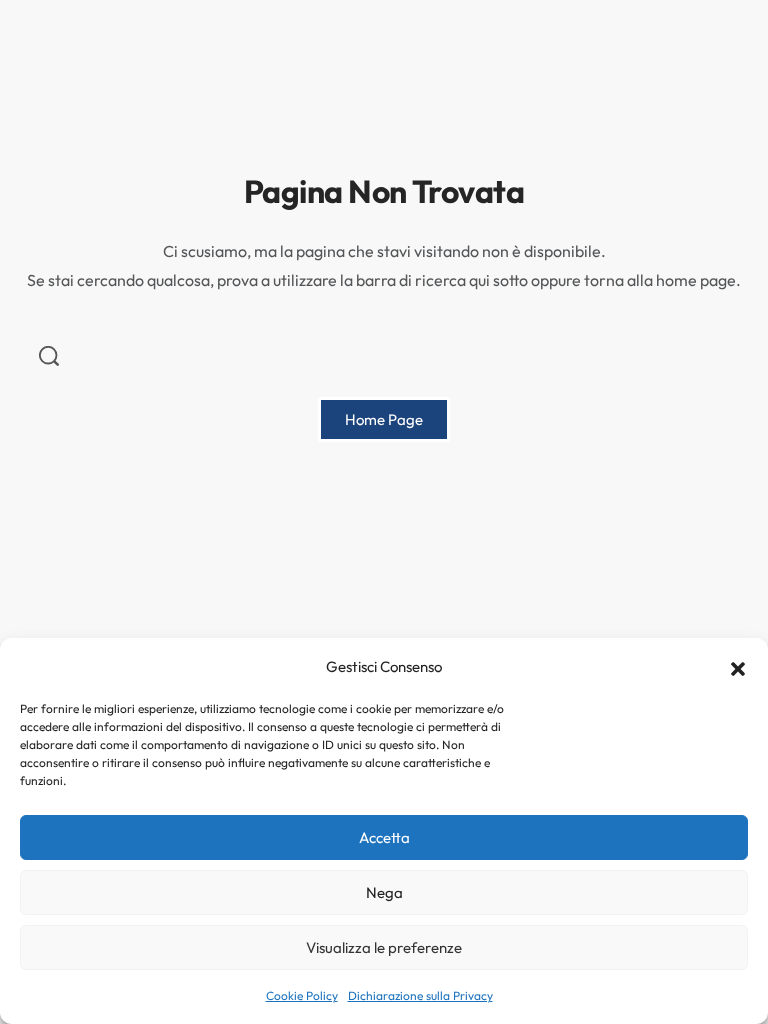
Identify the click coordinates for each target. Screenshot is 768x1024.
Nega (384, 892)
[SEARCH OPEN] (49, 356)
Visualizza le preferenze (384, 947)
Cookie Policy (302, 995)
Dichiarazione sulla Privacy (420, 995)
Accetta (384, 837)
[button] (738, 667)
